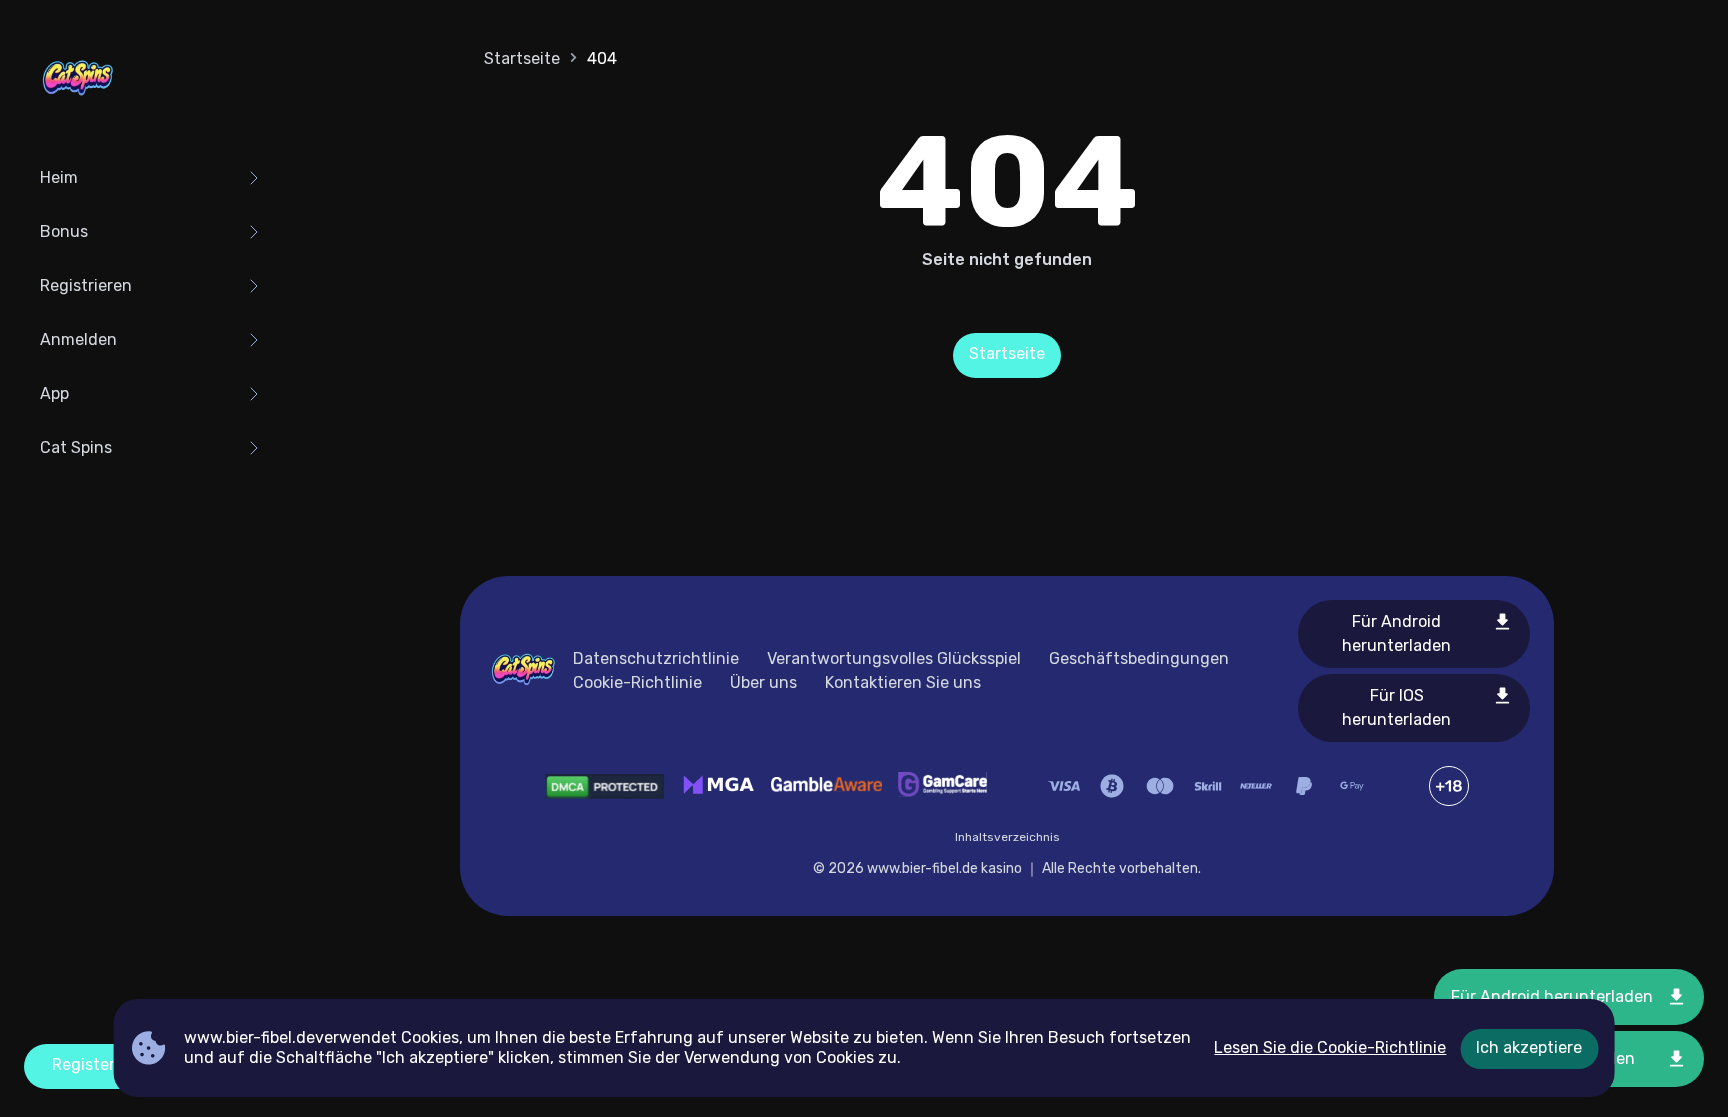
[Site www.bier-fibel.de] (78, 80)
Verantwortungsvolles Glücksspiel (894, 658)
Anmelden (78, 339)
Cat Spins (76, 447)
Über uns (763, 682)
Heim (59, 177)
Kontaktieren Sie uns (903, 682)
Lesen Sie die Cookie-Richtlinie (1330, 1047)
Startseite (522, 58)
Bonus (64, 231)
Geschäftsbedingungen (1139, 658)
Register (83, 1064)
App (54, 393)
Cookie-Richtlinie (637, 682)
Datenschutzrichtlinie (656, 658)
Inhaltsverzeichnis (1007, 837)
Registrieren (86, 285)
